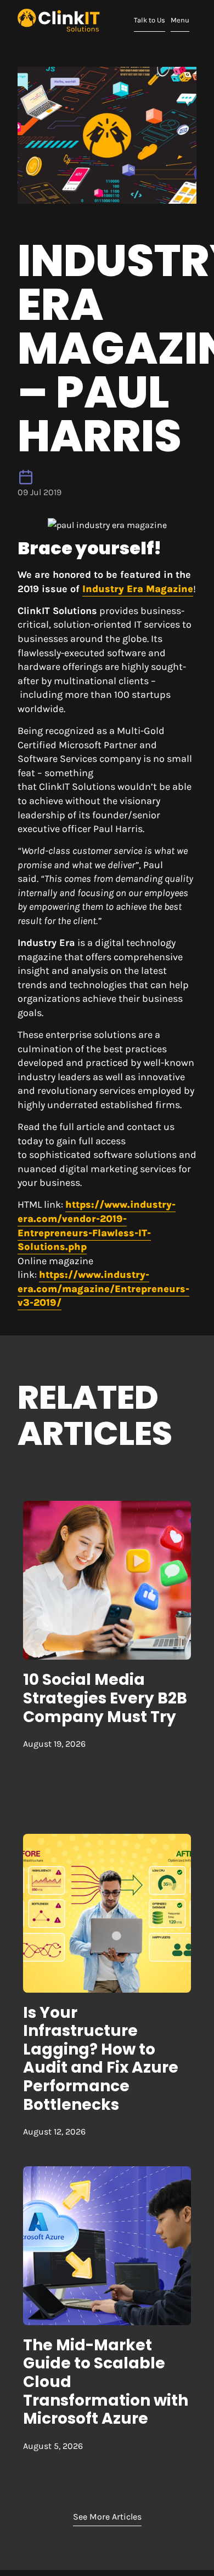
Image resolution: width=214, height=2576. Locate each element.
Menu (182, 20)
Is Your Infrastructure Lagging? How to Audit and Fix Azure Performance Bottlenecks (101, 2059)
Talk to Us (151, 20)
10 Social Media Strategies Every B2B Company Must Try (105, 1698)
